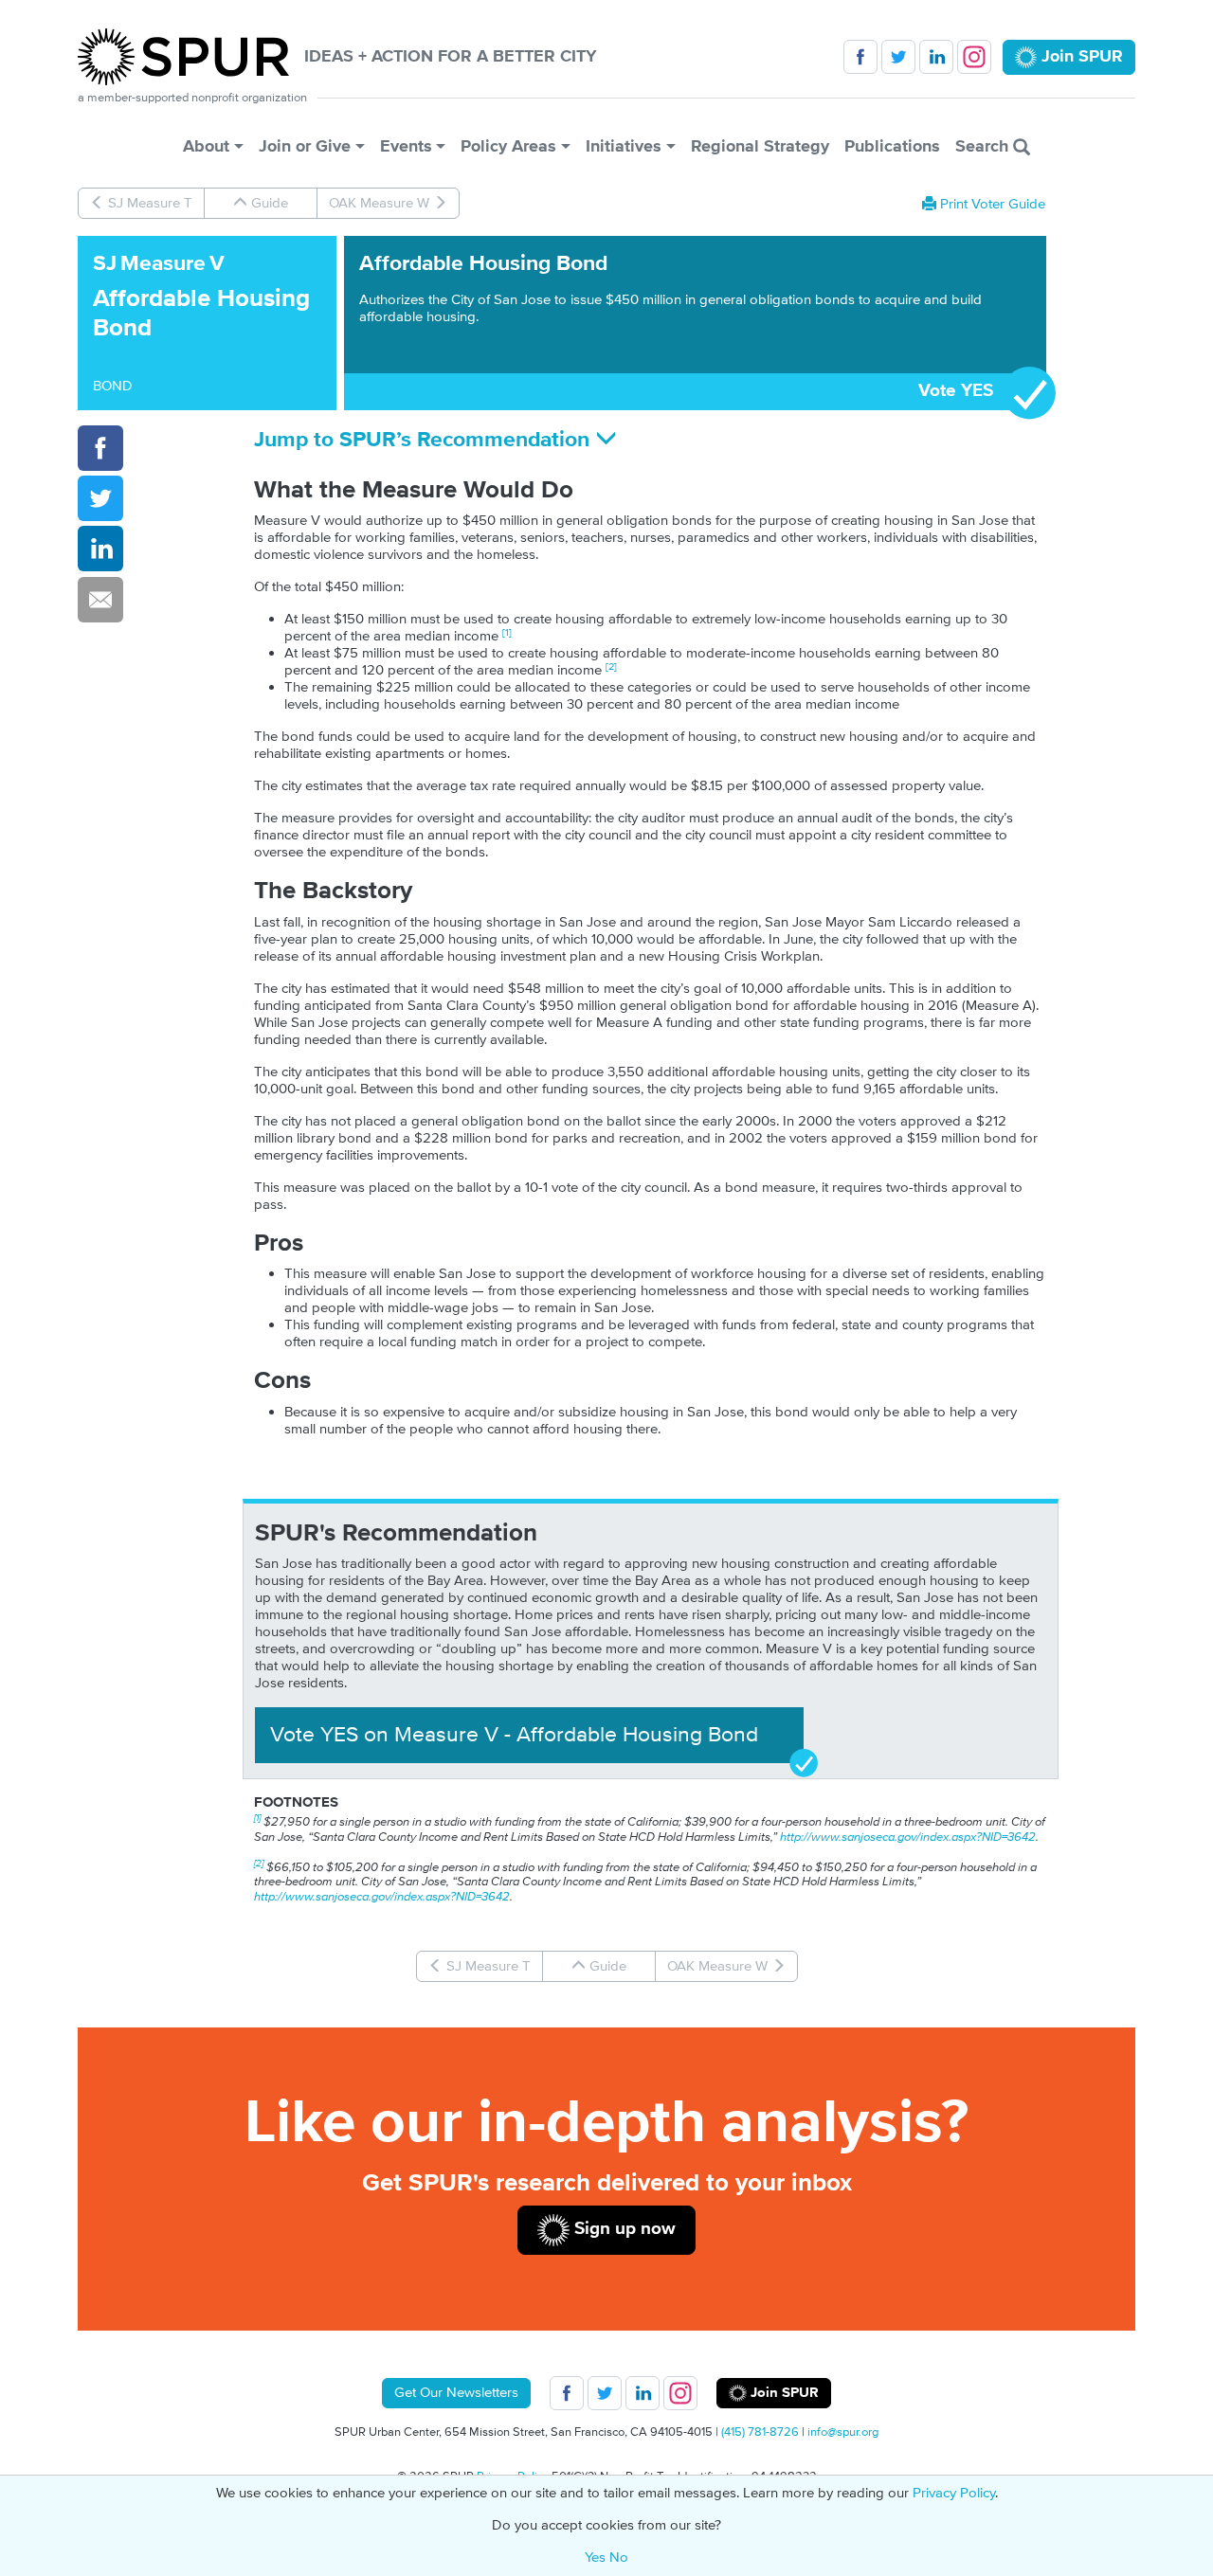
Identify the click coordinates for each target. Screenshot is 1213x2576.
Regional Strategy (760, 146)
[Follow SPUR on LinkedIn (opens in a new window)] (936, 57)
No (619, 2558)
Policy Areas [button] (508, 146)
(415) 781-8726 (760, 2432)
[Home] (191, 57)
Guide (268, 203)
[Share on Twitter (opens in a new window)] (100, 498)
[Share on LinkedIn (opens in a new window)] (100, 549)
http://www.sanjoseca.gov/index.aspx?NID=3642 (908, 1837)
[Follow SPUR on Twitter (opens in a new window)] (898, 57)
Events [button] (406, 146)
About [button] (206, 146)
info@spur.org (843, 2432)
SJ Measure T (148, 203)
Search (984, 146)
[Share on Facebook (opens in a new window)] (100, 448)
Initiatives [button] (624, 146)
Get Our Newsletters (456, 2393)
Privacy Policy (954, 2493)
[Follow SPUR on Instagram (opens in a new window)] (974, 57)
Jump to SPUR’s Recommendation (425, 440)
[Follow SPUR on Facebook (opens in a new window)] (860, 57)
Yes (595, 2558)
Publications (892, 146)
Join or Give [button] (305, 146)
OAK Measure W (381, 203)
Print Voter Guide (991, 204)
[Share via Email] (100, 600)
